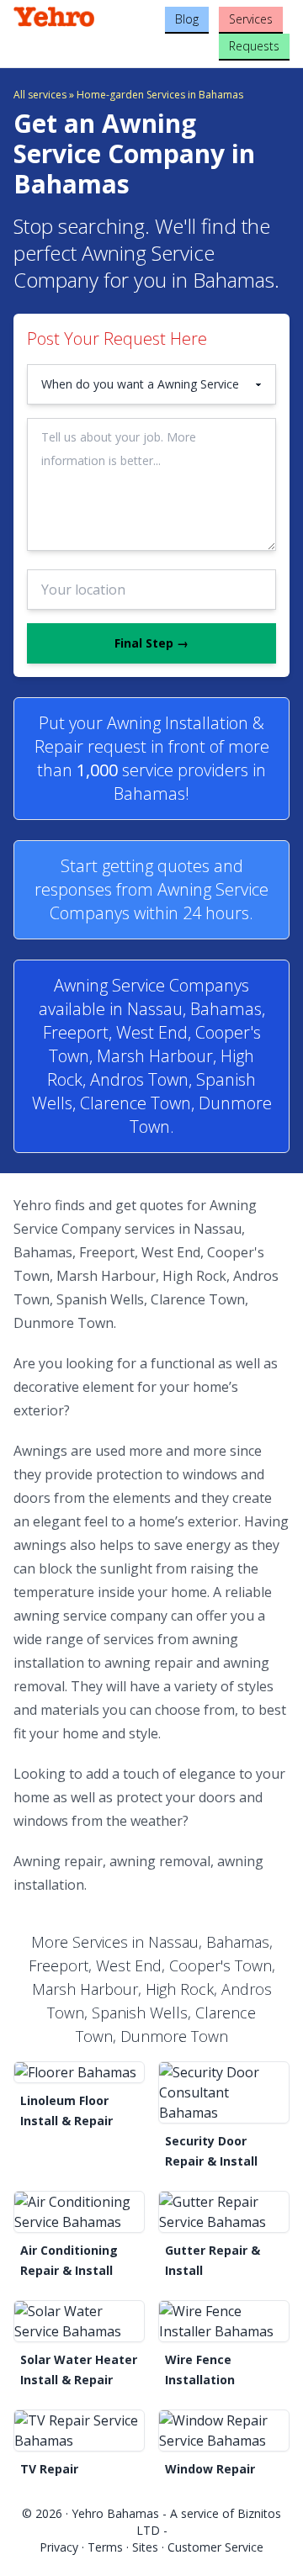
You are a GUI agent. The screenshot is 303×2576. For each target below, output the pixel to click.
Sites (145, 2547)
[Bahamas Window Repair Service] (224, 2431)
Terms (105, 2547)
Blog (187, 19)
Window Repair (210, 2469)
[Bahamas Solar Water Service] (79, 2321)
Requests (254, 46)
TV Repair (49, 2469)
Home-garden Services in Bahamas (160, 95)
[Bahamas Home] (59, 17)
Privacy (59, 2547)
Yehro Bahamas (115, 2513)
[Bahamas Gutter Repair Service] (224, 2212)
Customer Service (215, 2547)
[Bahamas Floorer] (79, 2072)
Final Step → (151, 643)
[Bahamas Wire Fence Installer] (224, 2321)
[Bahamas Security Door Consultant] (224, 2092)
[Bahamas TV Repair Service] (79, 2431)
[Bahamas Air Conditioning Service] (79, 2212)
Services (251, 19)
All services (40, 95)
